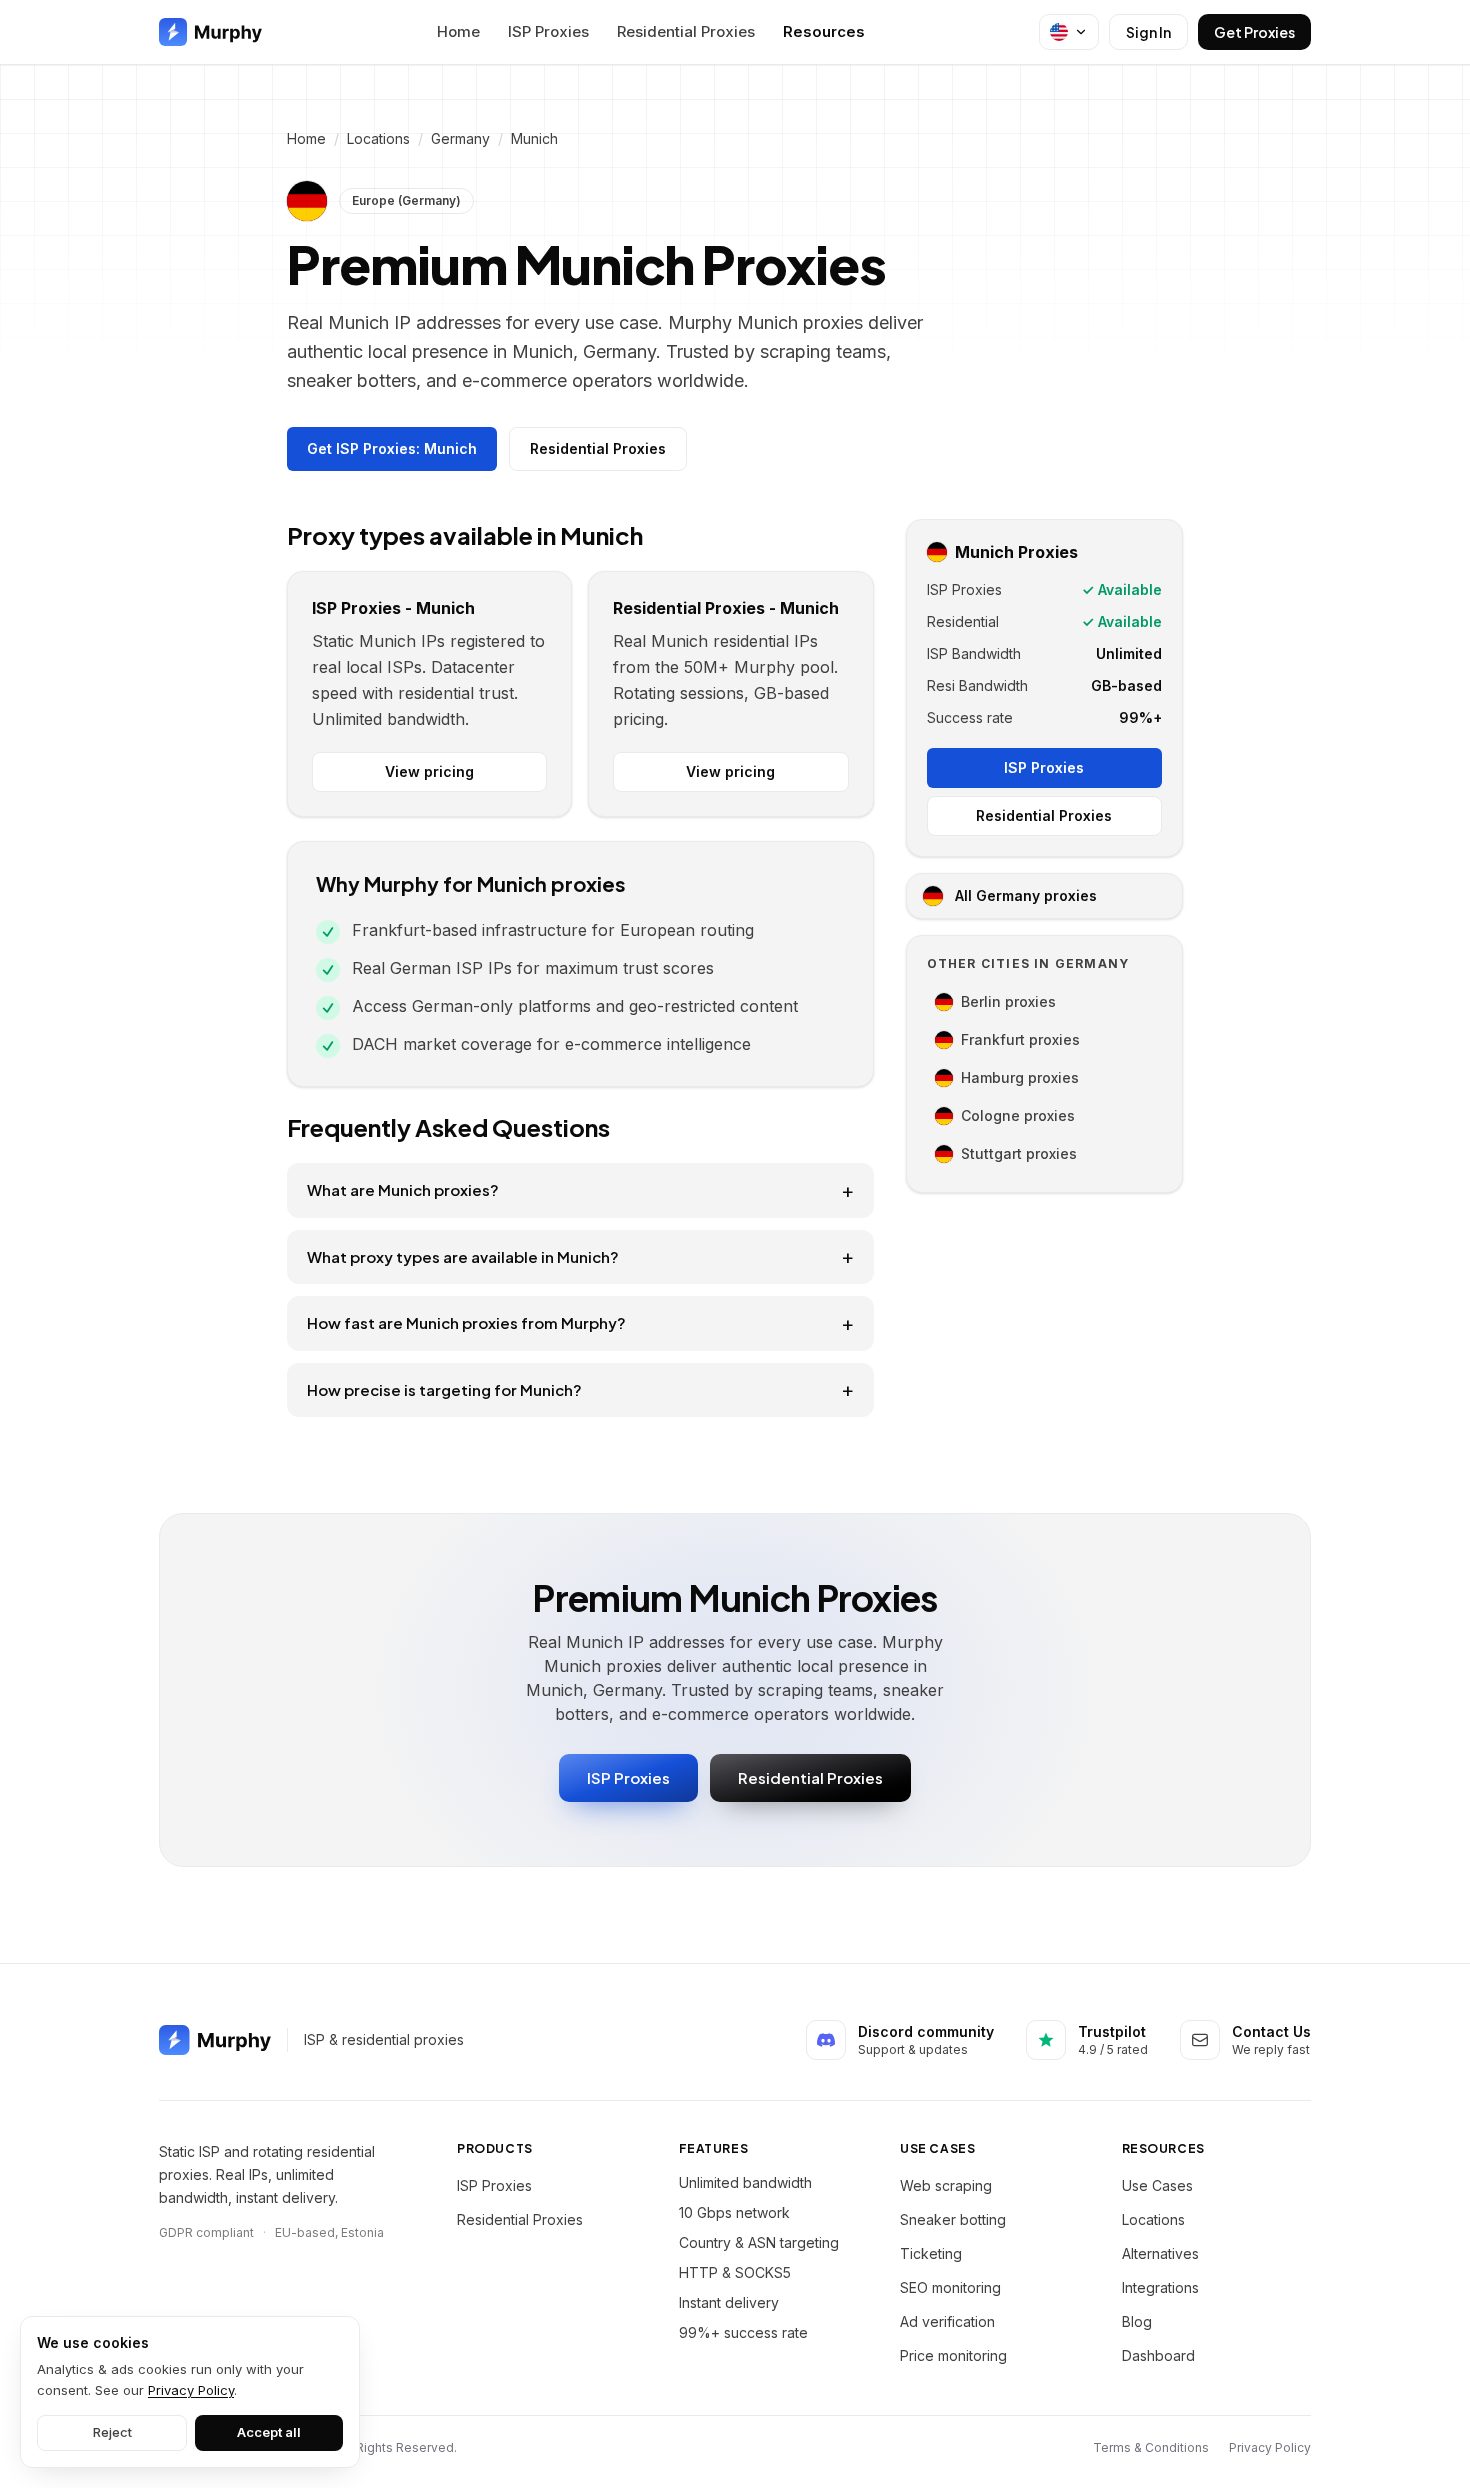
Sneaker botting (953, 2219)
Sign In (1148, 32)
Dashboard (1158, 2355)
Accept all (269, 2432)
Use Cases (1157, 2185)
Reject (112, 2432)
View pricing (429, 771)
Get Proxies (1254, 32)
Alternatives (1160, 2253)
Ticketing (931, 2253)
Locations (378, 138)
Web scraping (946, 2185)
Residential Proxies (686, 31)
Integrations (1160, 2287)
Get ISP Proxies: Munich (392, 448)
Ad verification (947, 2321)
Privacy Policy (1270, 2447)
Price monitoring (953, 2355)
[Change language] (1069, 32)
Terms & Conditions (1151, 2447)
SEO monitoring (950, 2287)
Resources (824, 31)
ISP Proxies (548, 31)
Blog (1137, 2321)
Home (458, 31)
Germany (460, 138)
